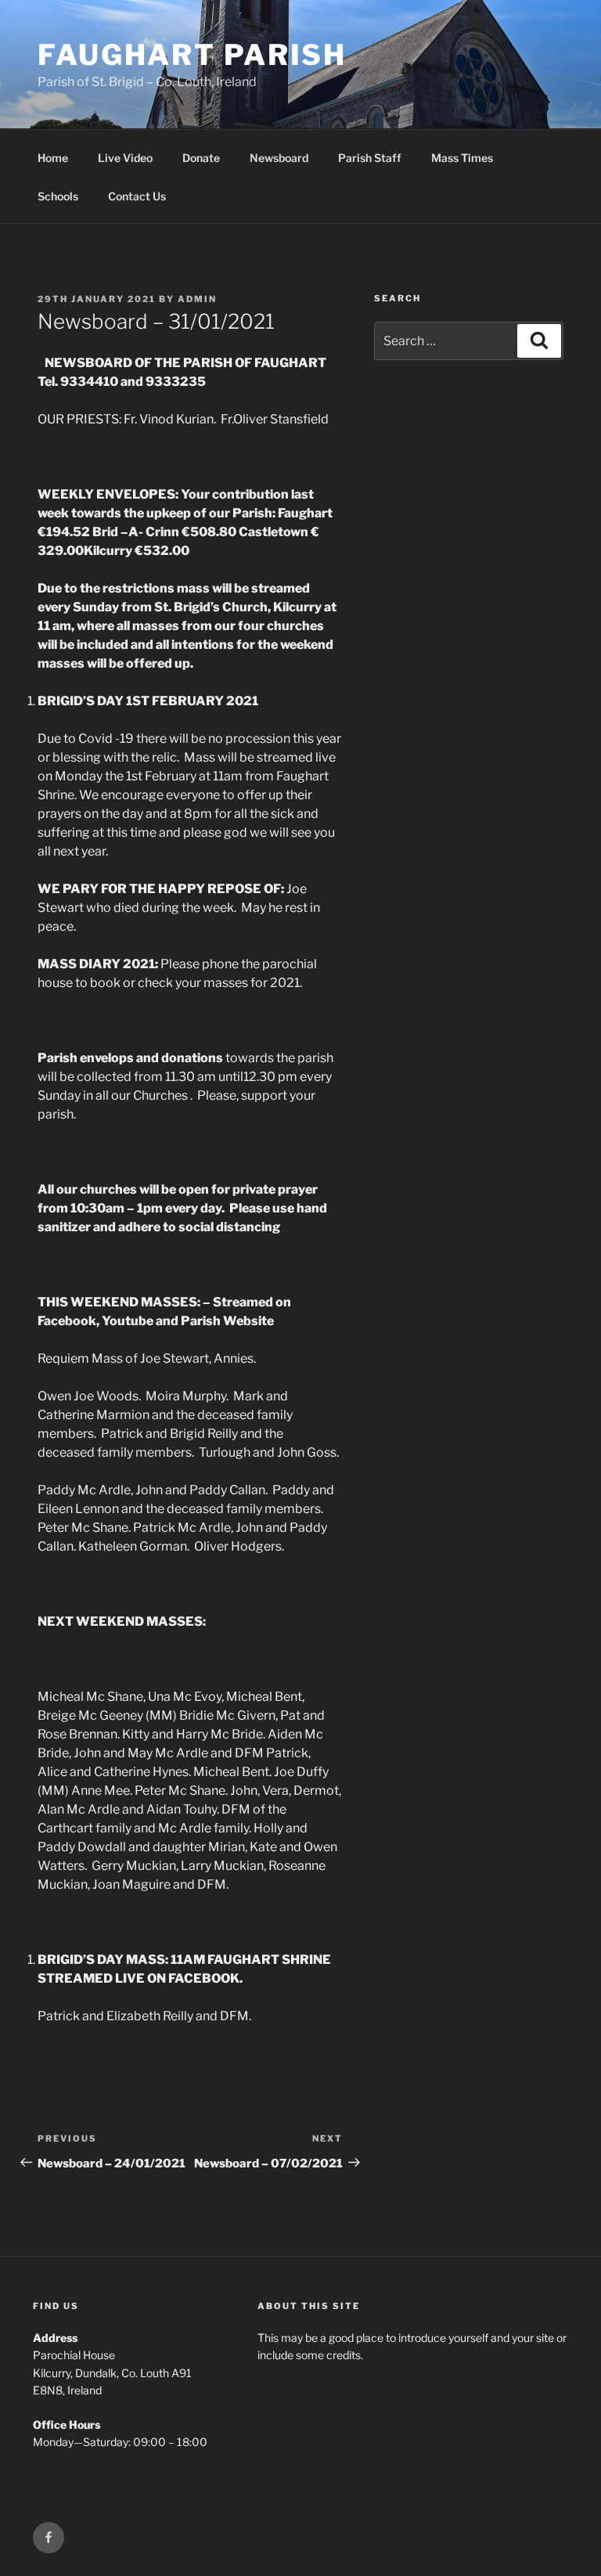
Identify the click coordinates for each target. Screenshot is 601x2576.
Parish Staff (370, 158)
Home (53, 158)
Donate (201, 158)
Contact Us (137, 196)
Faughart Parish (192, 55)
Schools (58, 196)
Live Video (125, 158)
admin (197, 299)
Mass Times (462, 158)
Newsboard (279, 158)
